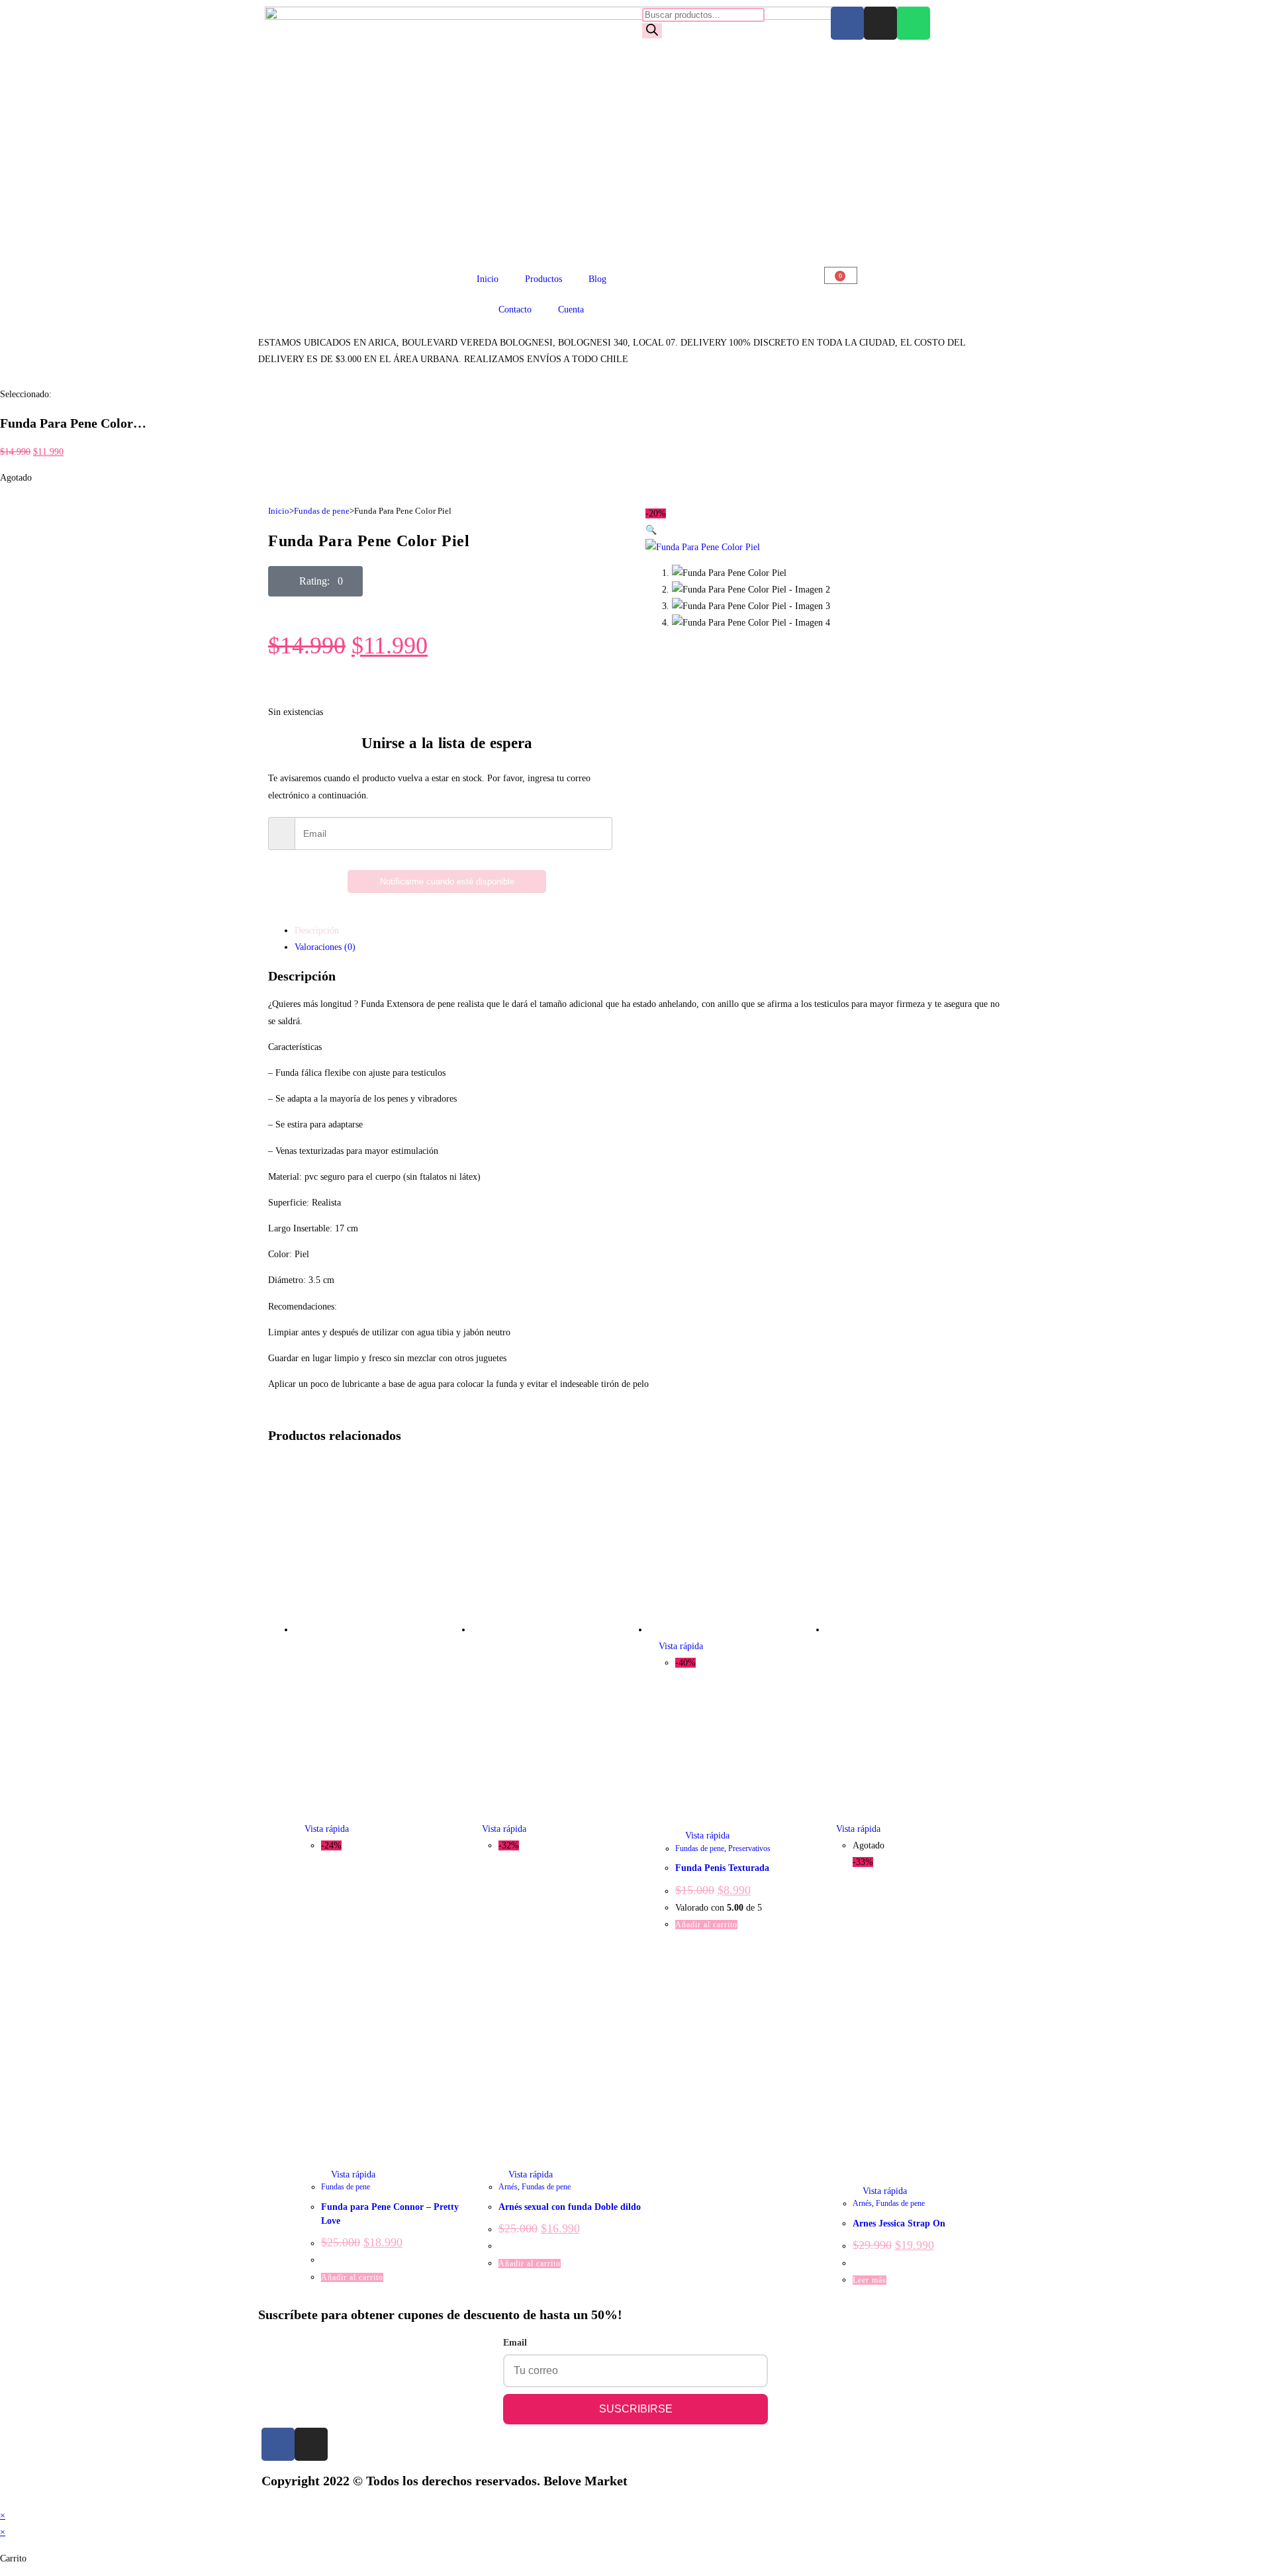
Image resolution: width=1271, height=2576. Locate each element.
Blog (597, 279)
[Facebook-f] (278, 2444)
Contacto (515, 310)
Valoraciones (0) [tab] (325, 947)
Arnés (508, 2187)
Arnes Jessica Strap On (899, 2223)
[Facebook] (847, 23)
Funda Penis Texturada (722, 1868)
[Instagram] (880, 23)
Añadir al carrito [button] (352, 2277)
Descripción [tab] (317, 930)
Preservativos (749, 1848)
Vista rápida (325, 1829)
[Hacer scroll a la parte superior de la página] (4, 2499)
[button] (315, 581)
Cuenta (571, 310)
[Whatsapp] (914, 23)
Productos (543, 279)
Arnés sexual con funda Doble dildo (570, 2207)
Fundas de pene (322, 511)
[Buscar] (652, 31)
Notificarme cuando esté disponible (447, 882)
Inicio (488, 279)
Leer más (870, 2280)
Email (515, 2343)
